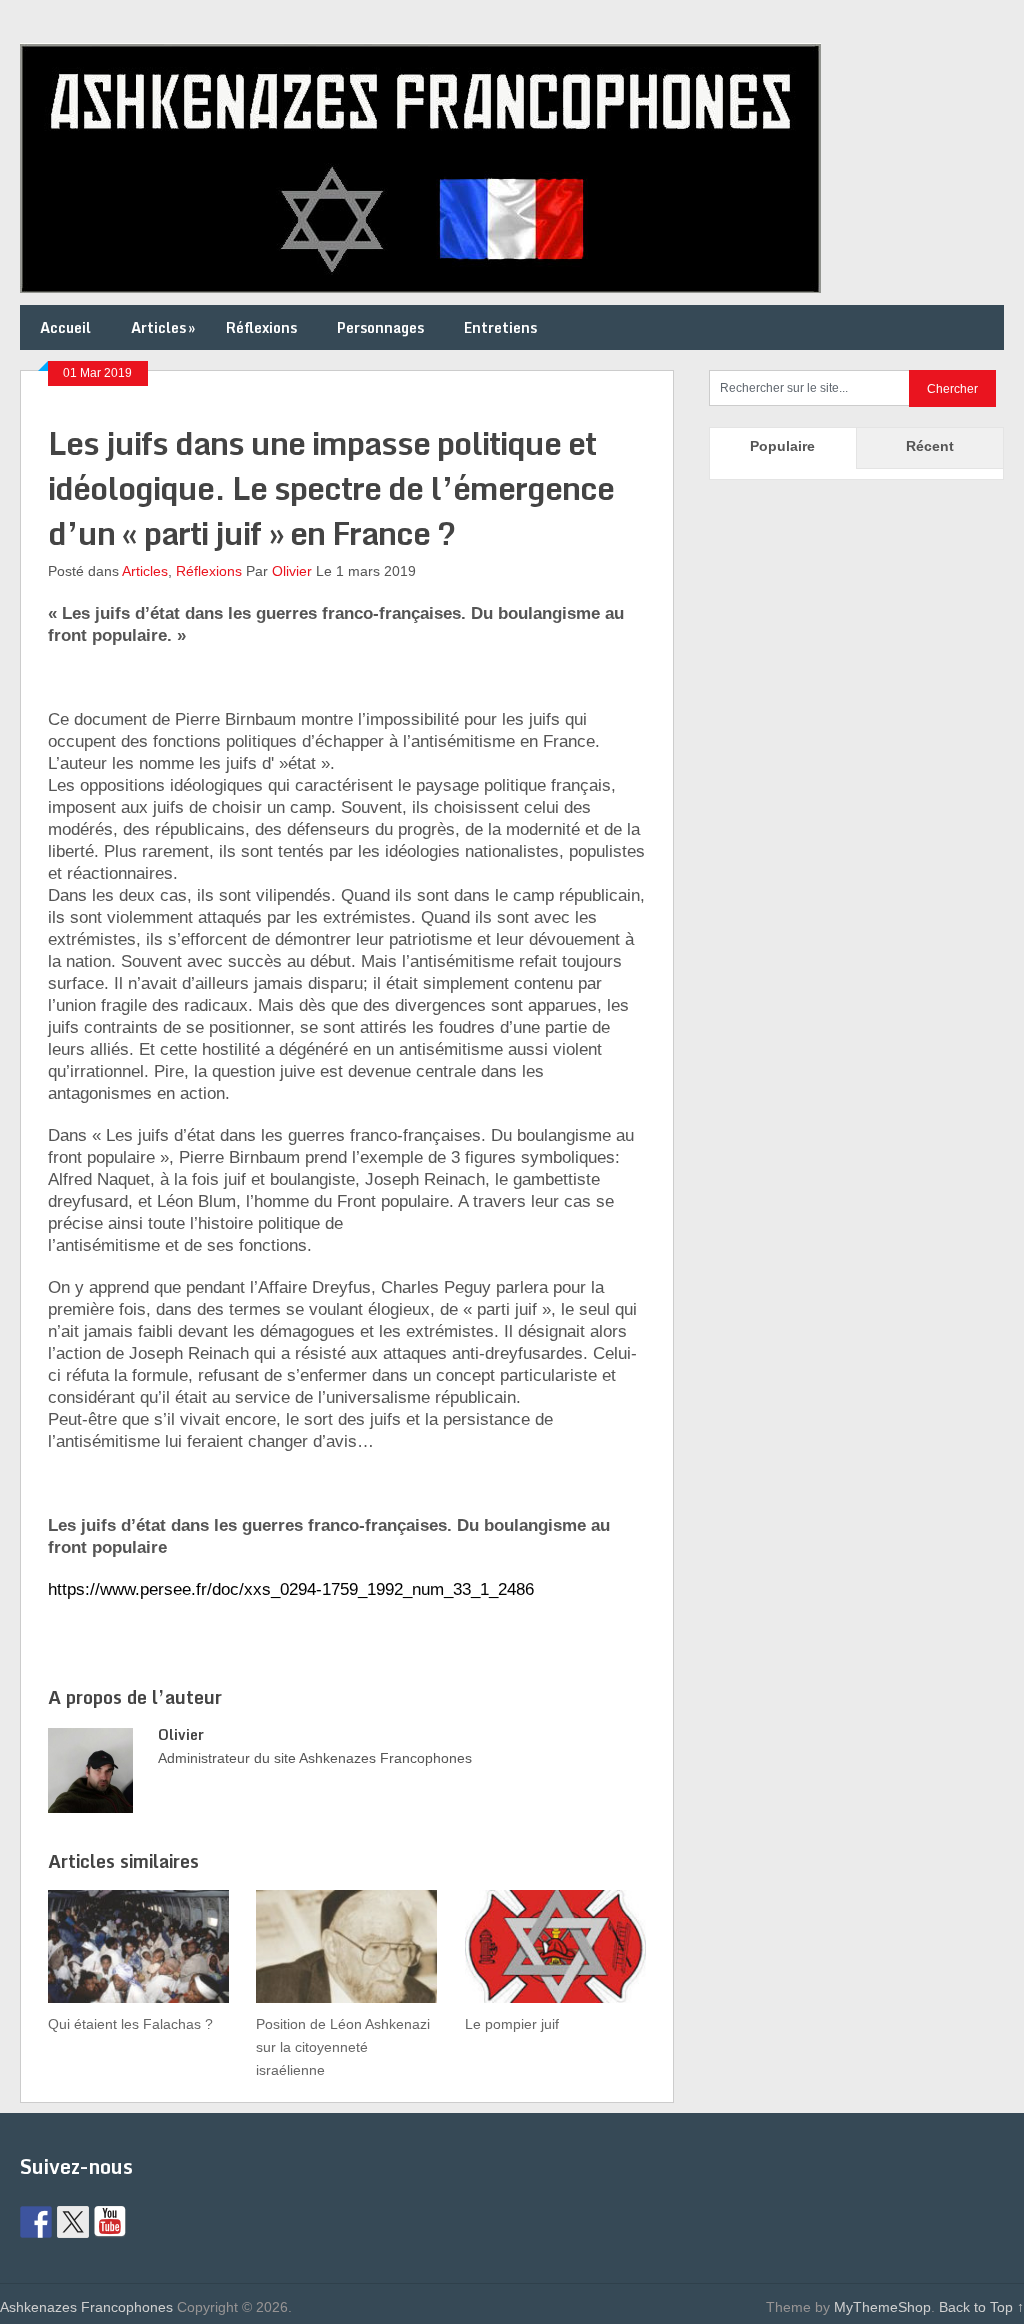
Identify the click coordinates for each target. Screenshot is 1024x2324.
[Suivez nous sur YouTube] (110, 2222)
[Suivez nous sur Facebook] (36, 2222)
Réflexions (261, 327)
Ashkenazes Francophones (86, 2307)
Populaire (782, 446)
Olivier (292, 571)
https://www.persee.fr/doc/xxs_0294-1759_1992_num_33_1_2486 (291, 1589)
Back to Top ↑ (981, 2307)
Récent (930, 446)
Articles (163, 327)
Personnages (380, 327)
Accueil (65, 327)
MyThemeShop (882, 2307)
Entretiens (500, 327)
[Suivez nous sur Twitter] (73, 2222)
